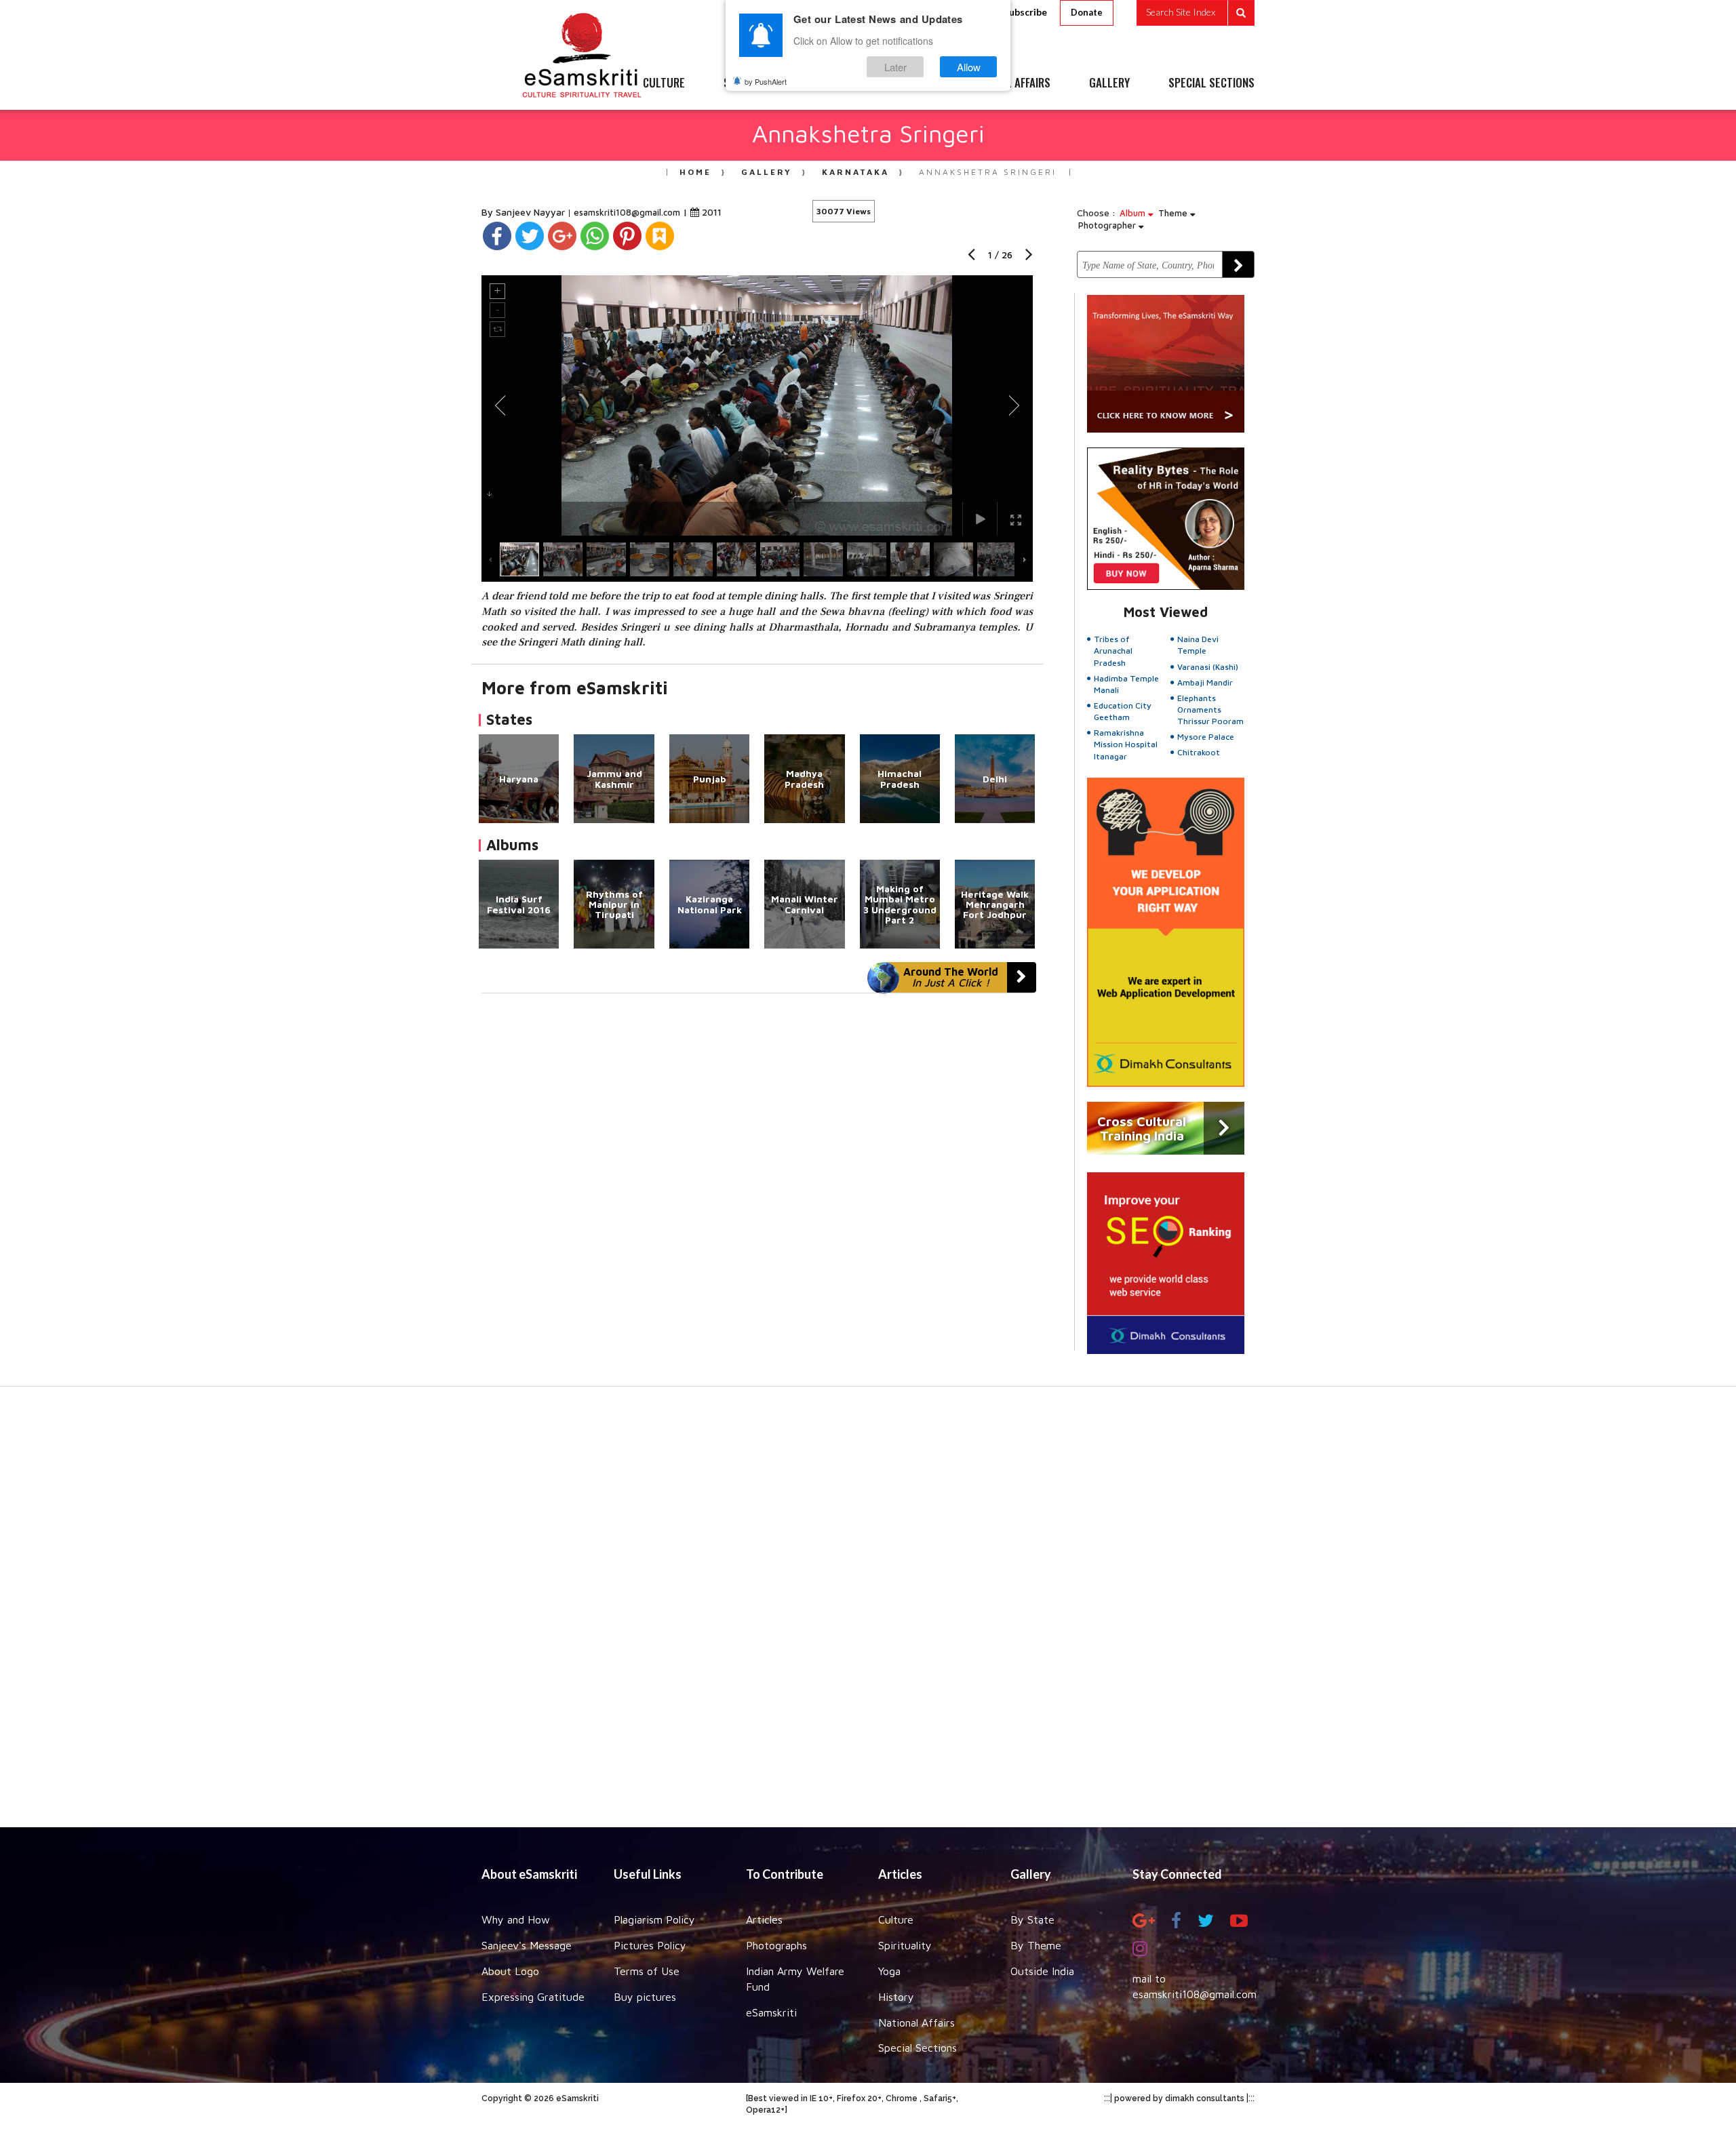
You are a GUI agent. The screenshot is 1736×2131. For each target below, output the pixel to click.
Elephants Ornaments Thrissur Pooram (1210, 710)
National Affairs (916, 2023)
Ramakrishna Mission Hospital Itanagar (1126, 744)
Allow (969, 67)
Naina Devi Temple (1198, 645)
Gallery (767, 172)
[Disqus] (757, 1180)
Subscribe (1025, 12)
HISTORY (908, 83)
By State (1032, 1919)
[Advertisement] (868, 1614)
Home (695, 172)
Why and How (516, 1919)
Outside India (1042, 1971)
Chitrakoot (1199, 752)
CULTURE (664, 83)
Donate (1087, 12)
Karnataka (855, 172)
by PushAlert (766, 81)
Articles (764, 1919)
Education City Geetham (1123, 711)
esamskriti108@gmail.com (628, 212)
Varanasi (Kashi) (1208, 667)
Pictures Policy (650, 1945)
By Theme (1036, 1945)
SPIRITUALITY (755, 83)
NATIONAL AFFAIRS (1009, 83)
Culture (896, 1919)
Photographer (1108, 225)
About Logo (510, 1971)
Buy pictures (645, 1997)
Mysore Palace (1206, 737)
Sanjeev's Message (527, 1945)
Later (895, 67)
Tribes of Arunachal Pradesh (1113, 651)
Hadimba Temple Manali (1126, 684)
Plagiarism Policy (654, 1919)
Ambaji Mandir (1205, 682)
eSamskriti (771, 2012)
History (896, 1997)
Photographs (776, 1945)
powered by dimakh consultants (1179, 2098)
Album (1134, 213)
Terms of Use (647, 1971)
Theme (1174, 213)
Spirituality (905, 1945)
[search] (1196, 13)
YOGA (837, 83)
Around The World (951, 977)
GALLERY (1109, 83)
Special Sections (918, 2048)
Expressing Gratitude (533, 1997)
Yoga (889, 1971)
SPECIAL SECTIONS (1211, 83)
